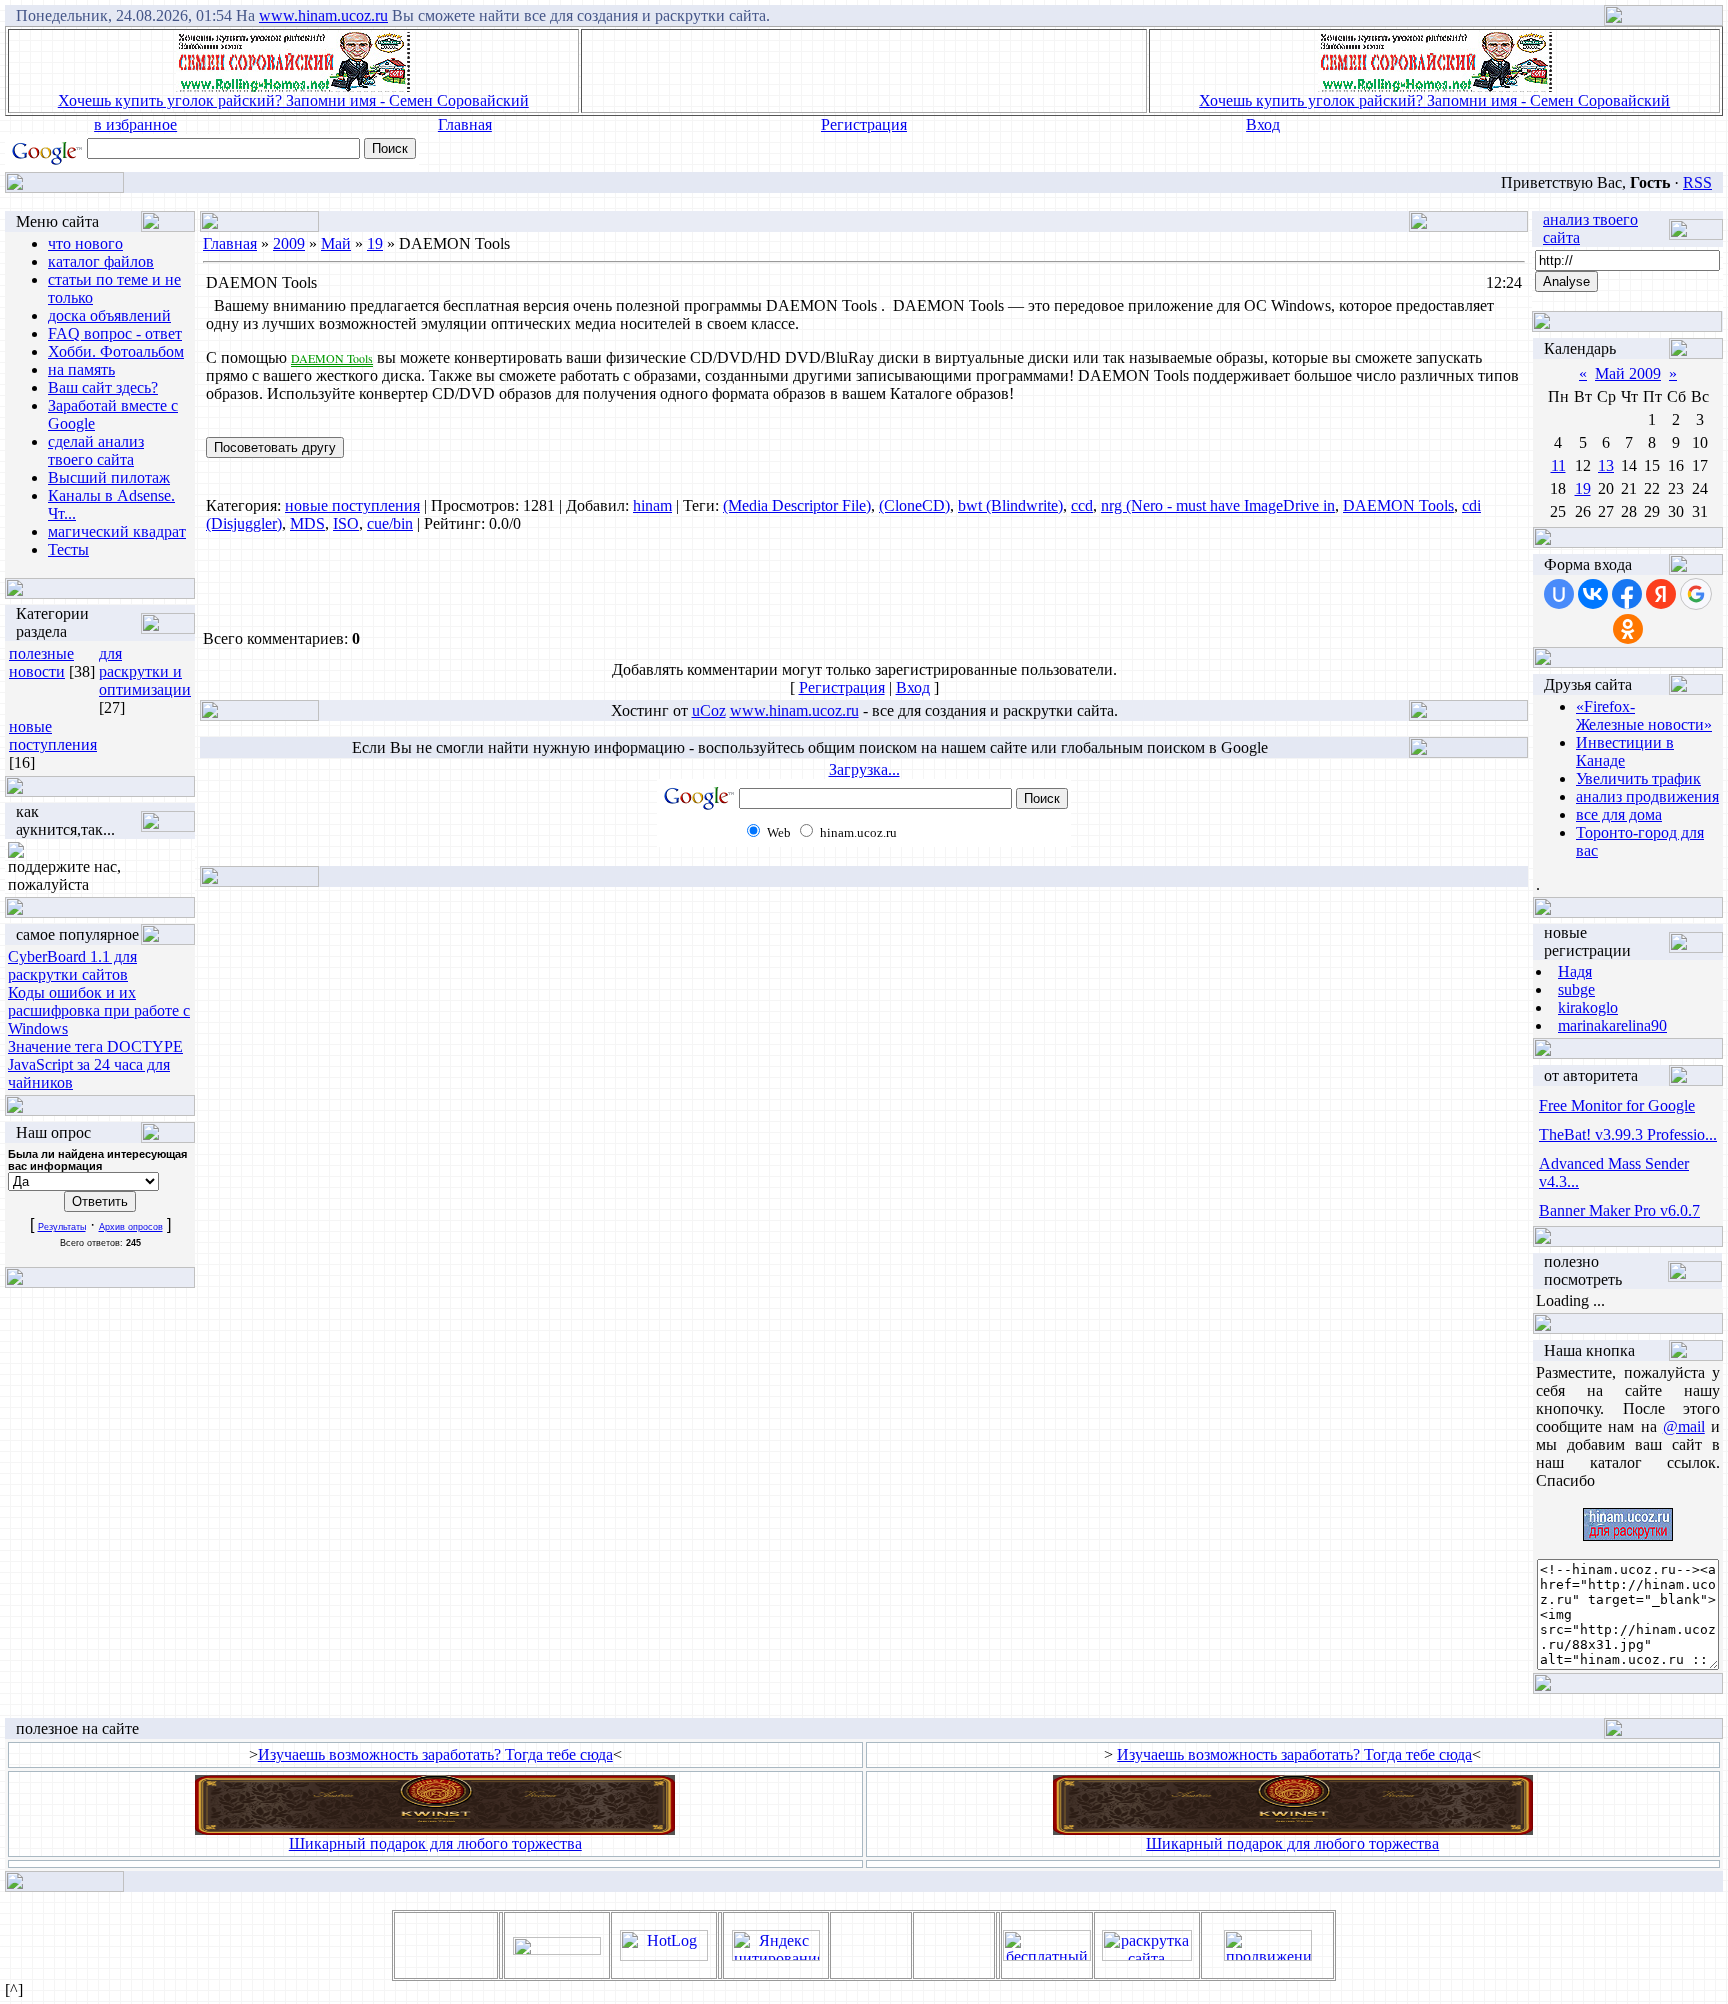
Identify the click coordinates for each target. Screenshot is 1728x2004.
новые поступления (53, 735)
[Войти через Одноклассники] (1628, 629)
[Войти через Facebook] (1627, 594)
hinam (652, 505)
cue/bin (390, 523)
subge (1576, 989)
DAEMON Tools (1398, 505)
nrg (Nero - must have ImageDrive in (1218, 505)
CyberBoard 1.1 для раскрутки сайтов (72, 965)
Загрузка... (864, 769)
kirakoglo (1588, 1007)
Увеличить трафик (1638, 778)
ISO (346, 523)
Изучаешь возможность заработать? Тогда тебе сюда (435, 1754)
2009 (289, 243)
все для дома (1619, 814)
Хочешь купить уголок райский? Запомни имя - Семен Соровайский (293, 100)
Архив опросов (131, 1227)
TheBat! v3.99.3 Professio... (1628, 1134)
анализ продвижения (1647, 796)
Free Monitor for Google (1617, 1105)
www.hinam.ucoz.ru (323, 15)
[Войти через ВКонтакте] (1593, 594)
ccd (1082, 505)
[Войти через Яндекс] (1661, 594)
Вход (1263, 124)
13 (1606, 465)
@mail (1684, 1426)
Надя (1575, 971)
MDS (307, 523)
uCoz (709, 710)
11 (1558, 465)
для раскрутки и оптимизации (145, 671)
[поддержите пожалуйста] (16, 852)
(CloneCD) (914, 505)
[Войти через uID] (1559, 594)
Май (336, 243)
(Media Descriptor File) (797, 505)
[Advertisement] (864, 71)
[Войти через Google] (1696, 594)
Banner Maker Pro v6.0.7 (1619, 1210)
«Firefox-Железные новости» (1644, 715)
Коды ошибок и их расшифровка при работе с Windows (99, 1010)
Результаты (62, 1227)
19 (375, 243)
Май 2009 (1628, 373)
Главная (465, 124)
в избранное (135, 124)
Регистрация (864, 124)
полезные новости (41, 662)
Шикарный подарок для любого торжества (435, 1843)
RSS (1697, 182)
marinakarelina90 (1612, 1025)
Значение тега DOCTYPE (95, 1046)
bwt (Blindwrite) (1010, 505)
